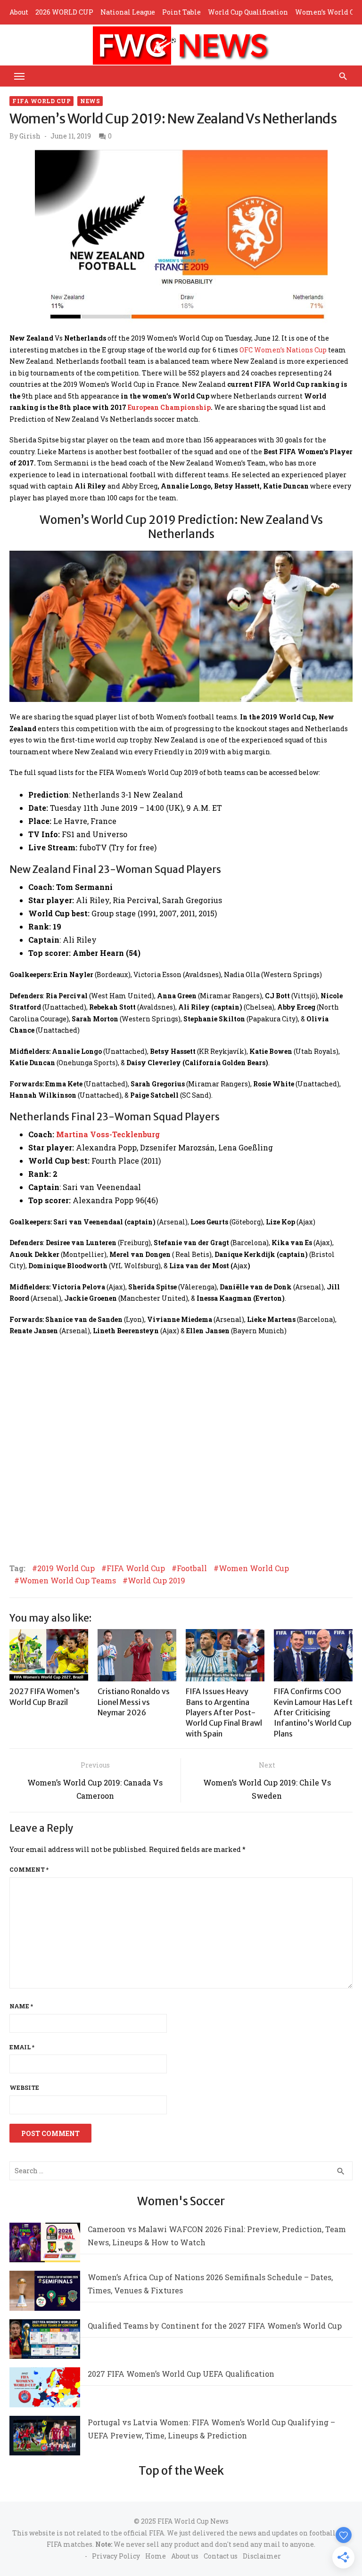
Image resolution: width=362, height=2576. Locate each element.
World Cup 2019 (156, 1581)
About (19, 12)
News (90, 101)
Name (21, 2006)
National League (128, 12)
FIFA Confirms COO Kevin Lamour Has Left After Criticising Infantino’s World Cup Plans (313, 1712)
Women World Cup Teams (68, 1581)
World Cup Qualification (248, 12)
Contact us (221, 2556)
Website (24, 2087)
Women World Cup (254, 1568)
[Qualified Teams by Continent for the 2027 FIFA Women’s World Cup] (45, 2341)
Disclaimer (262, 2556)
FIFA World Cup (41, 101)
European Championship (169, 407)
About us (185, 2556)
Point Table (181, 12)
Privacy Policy (116, 2556)
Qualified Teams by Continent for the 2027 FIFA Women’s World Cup (215, 2326)
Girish (30, 136)
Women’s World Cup (329, 12)
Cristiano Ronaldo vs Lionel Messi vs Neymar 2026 (134, 1702)
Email (22, 2047)
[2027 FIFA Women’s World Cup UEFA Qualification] (45, 2389)
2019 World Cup (66, 1568)
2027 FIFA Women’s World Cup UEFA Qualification (181, 2374)
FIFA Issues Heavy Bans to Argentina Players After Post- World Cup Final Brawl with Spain (224, 1712)
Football (192, 1568)
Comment (29, 1869)
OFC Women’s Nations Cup (283, 350)
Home (156, 2556)
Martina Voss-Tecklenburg (108, 1134)
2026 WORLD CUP (64, 12)
